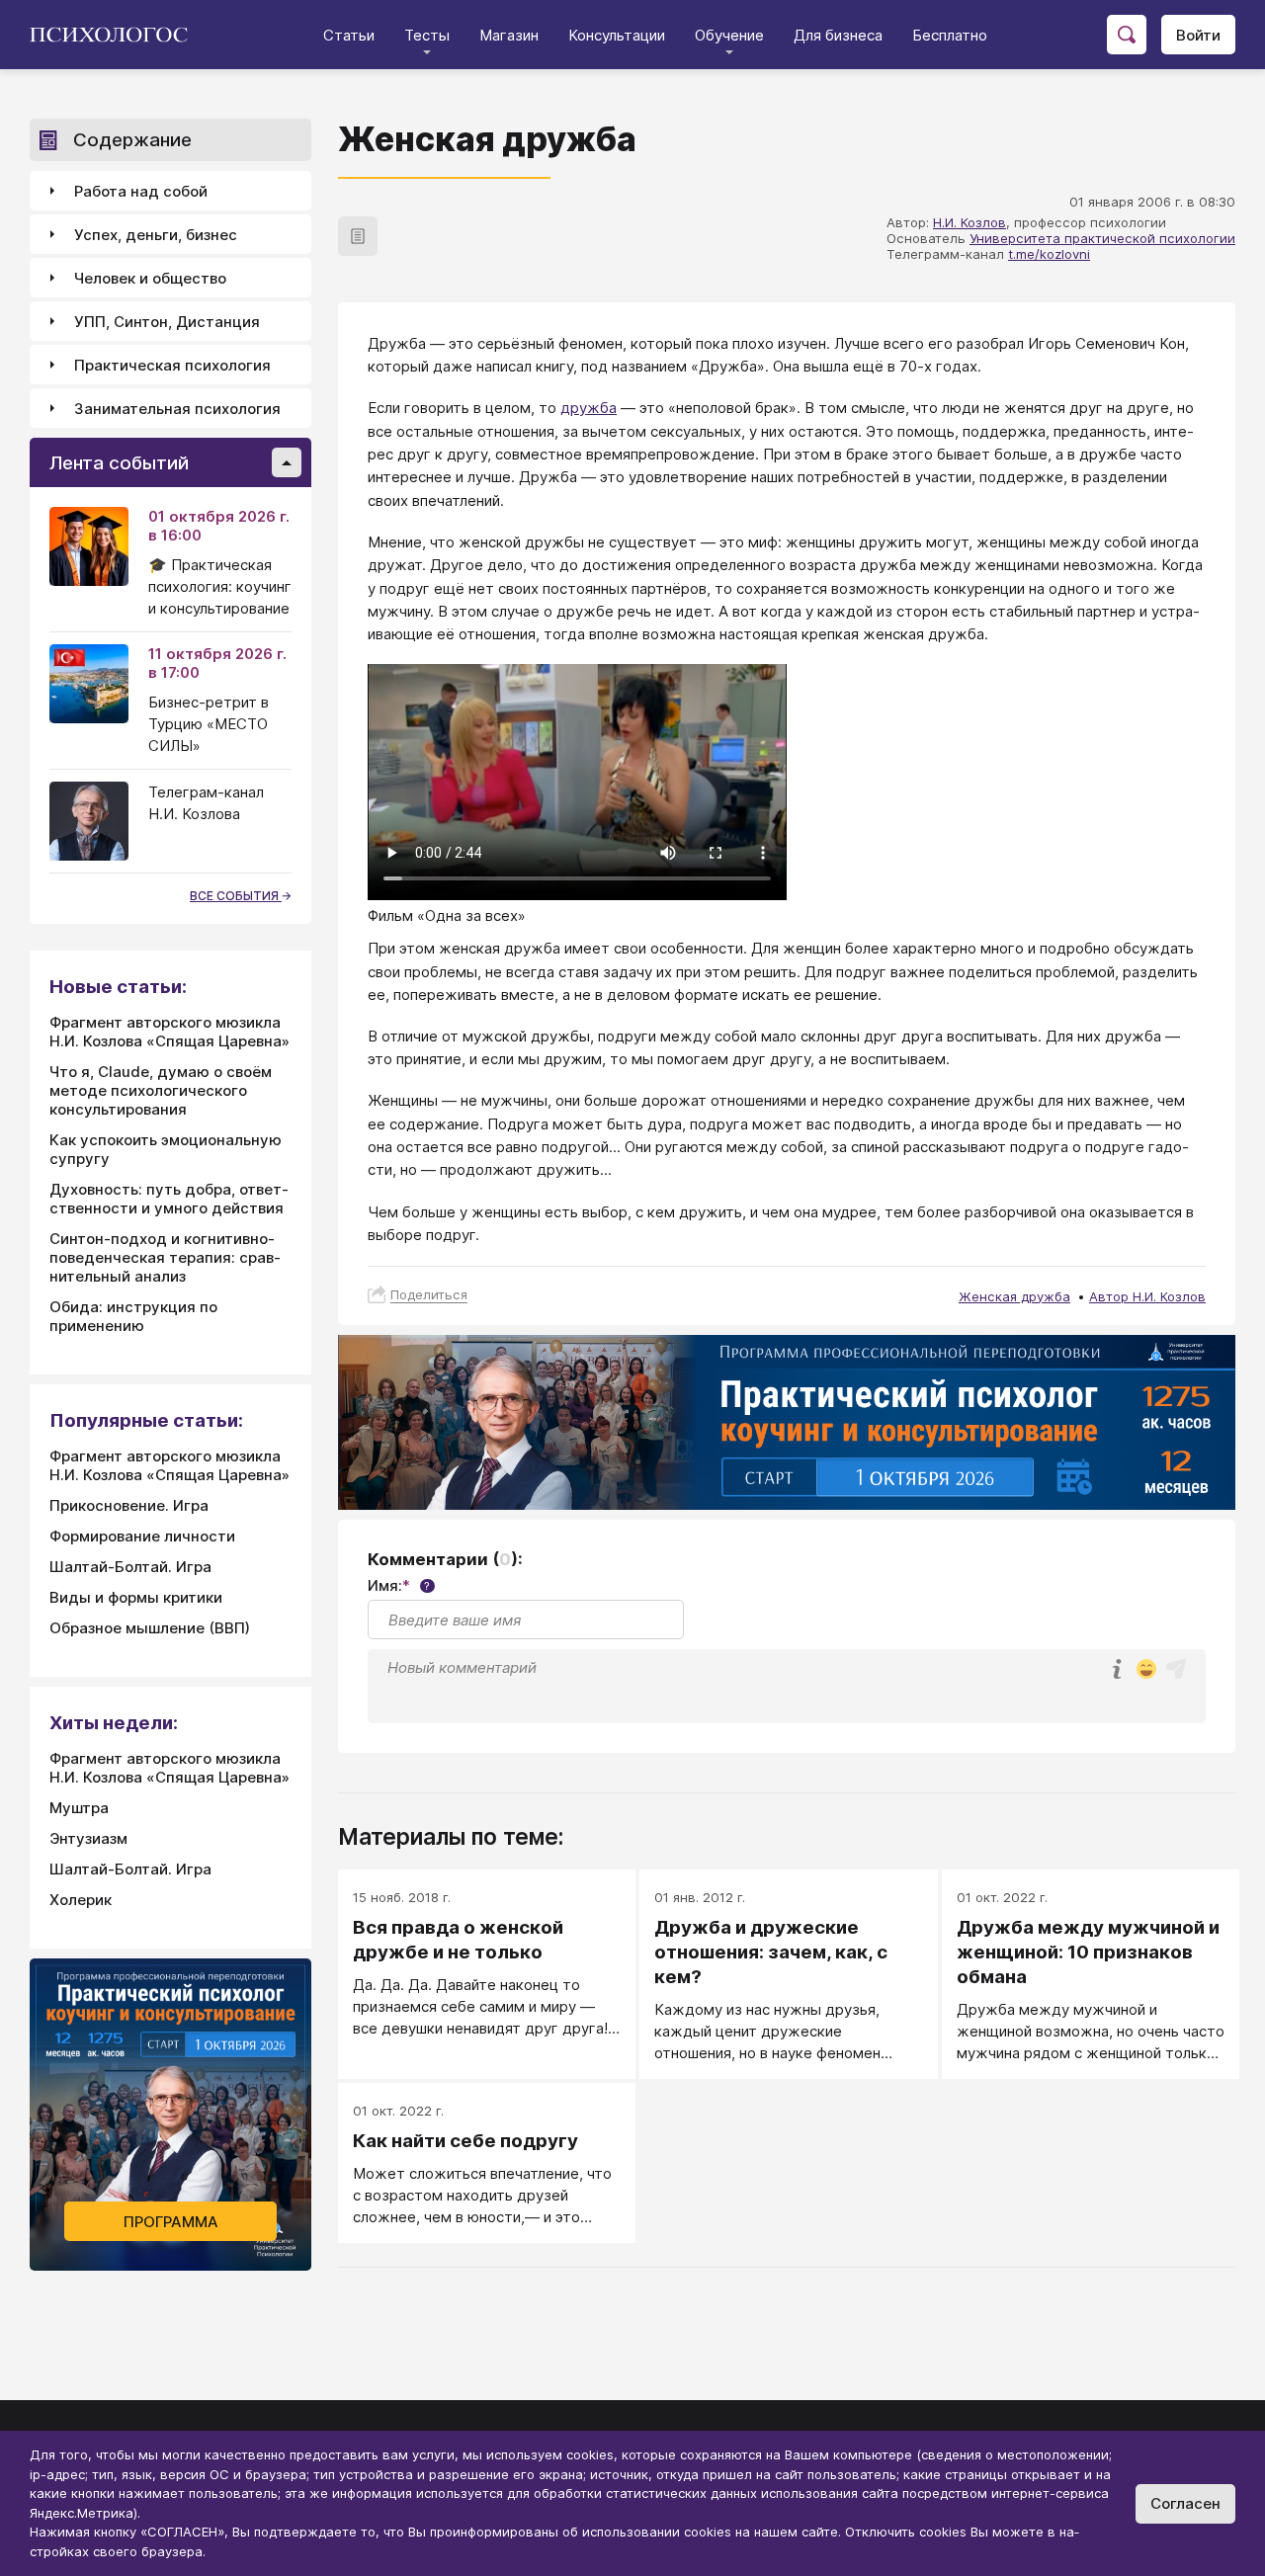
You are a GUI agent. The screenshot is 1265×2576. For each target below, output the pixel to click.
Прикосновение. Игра (129, 1505)
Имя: (399, 1585)
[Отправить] (1176, 1669)
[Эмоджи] (1146, 1670)
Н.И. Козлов (970, 222)
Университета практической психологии (1102, 238)
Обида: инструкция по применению (133, 1316)
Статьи (349, 35)
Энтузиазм (88, 1838)
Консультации (617, 35)
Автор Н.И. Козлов (1147, 1296)
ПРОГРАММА (171, 2222)
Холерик (81, 1900)
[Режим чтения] (358, 236)
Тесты (427, 35)
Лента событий (119, 463)
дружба (589, 408)
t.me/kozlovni (1049, 254)
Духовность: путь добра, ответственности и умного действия (169, 1199)
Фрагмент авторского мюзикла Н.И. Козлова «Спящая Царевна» (169, 1032)
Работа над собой (141, 191)
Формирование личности (142, 1536)
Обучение (729, 35)
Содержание (132, 140)
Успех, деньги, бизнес (156, 235)
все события (236, 896)
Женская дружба (1014, 1296)
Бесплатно (950, 35)
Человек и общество (150, 278)
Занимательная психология (177, 409)
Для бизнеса (838, 35)
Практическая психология (172, 365)
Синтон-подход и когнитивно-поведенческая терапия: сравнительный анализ (165, 1257)
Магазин (509, 35)
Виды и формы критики (136, 1597)
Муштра (79, 1808)
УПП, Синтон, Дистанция (167, 322)
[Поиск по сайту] (1127, 35)
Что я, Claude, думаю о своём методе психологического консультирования (161, 1090)
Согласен (1185, 2503)
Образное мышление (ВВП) (150, 1628)
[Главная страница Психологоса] (116, 35)
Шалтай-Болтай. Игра (130, 1567)
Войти (1198, 35)
